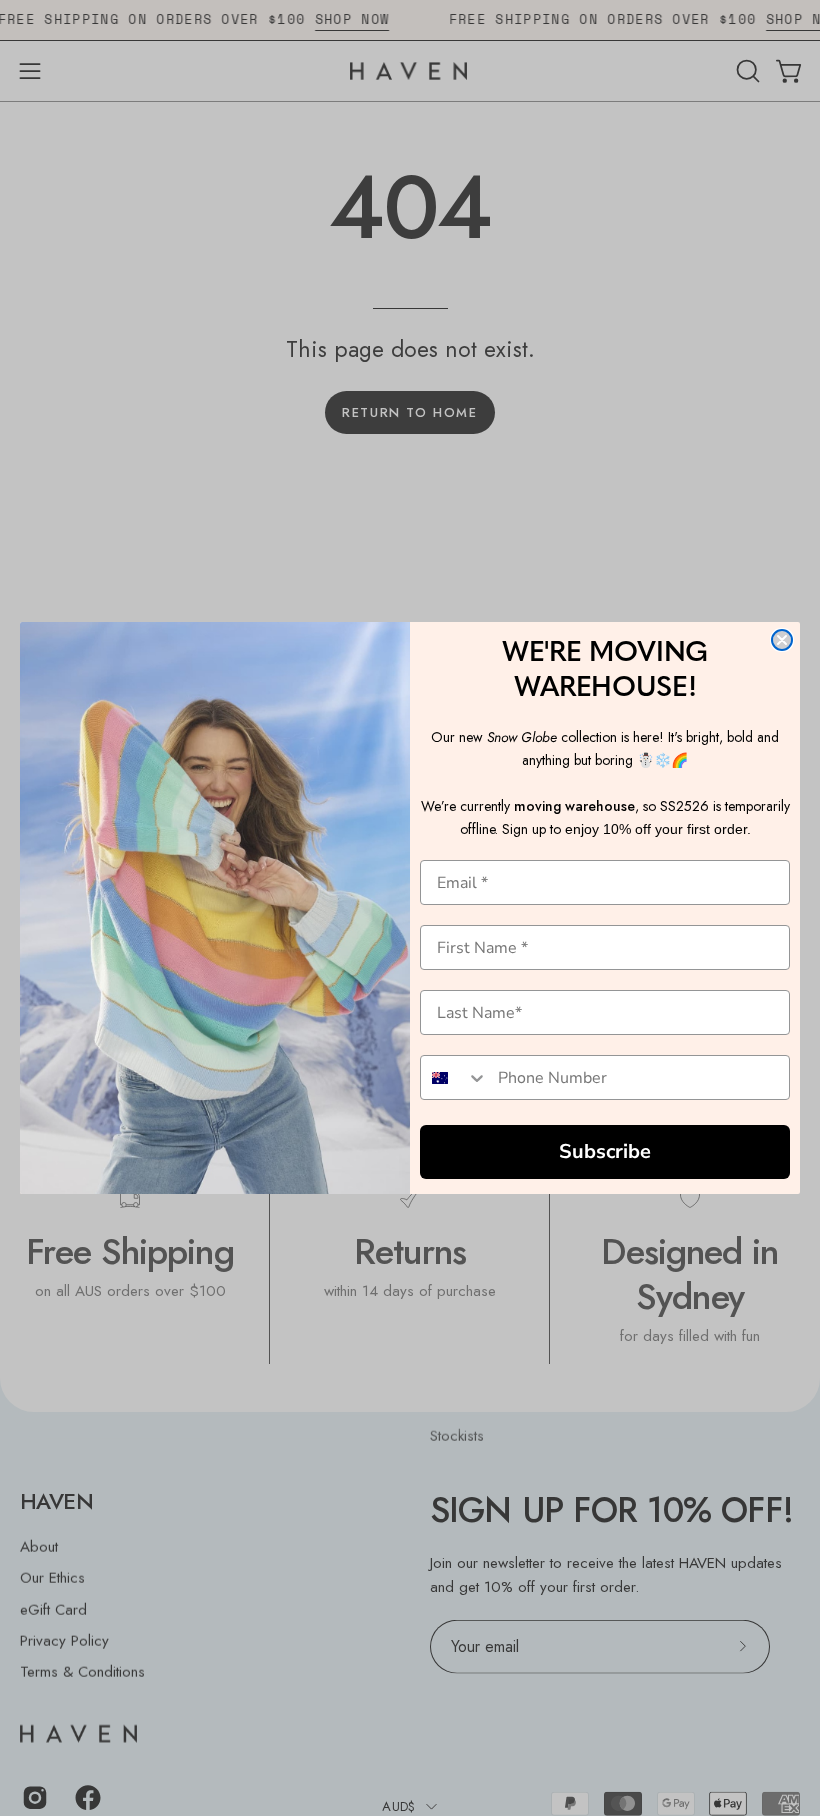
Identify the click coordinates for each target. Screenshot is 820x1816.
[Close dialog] (782, 640)
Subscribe (605, 1151)
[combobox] (454, 1077)
